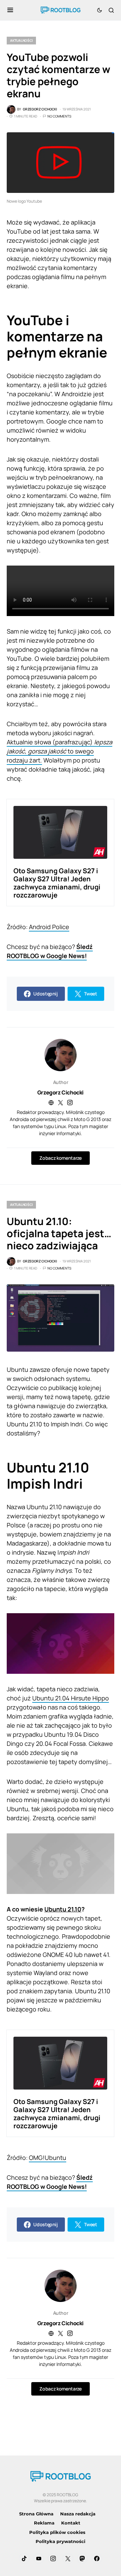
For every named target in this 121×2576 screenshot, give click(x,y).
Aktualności (21, 40)
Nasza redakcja (78, 2514)
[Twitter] (68, 2558)
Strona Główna (36, 2514)
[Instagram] (53, 2558)
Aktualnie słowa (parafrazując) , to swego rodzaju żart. (59, 751)
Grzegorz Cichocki (61, 1092)
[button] (10, 10)
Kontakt (71, 2523)
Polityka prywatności (61, 2541)
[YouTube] (39, 2558)
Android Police (49, 927)
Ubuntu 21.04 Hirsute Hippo (71, 1698)
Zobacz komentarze (60, 1158)
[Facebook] (97, 2558)
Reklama (44, 2523)
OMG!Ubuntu (48, 2158)
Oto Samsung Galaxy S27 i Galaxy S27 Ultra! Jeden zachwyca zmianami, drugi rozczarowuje (57, 883)
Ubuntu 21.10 (63, 1909)
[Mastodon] (82, 2558)
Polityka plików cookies (57, 2532)
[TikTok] (24, 2558)
